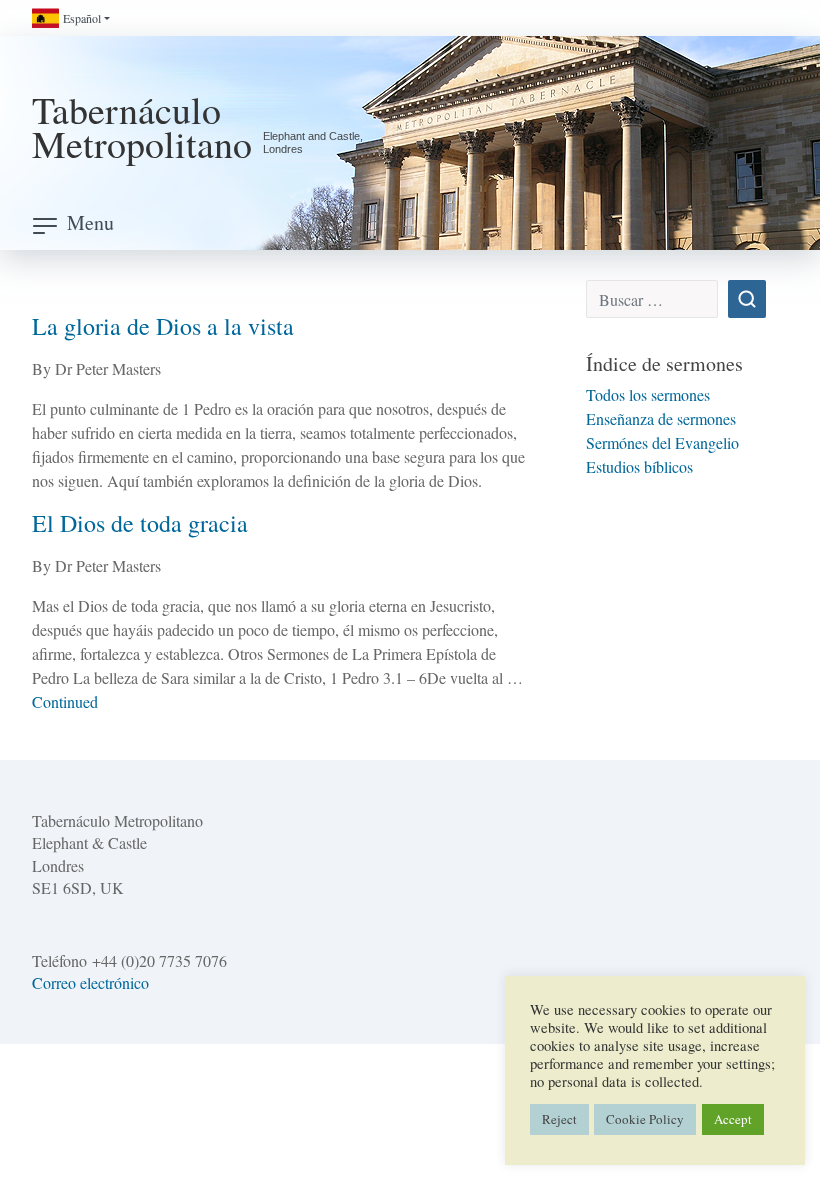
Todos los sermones (648, 394)
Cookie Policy (645, 1119)
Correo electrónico (90, 982)
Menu (90, 222)
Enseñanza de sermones (661, 418)
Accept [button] (733, 1119)
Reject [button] (559, 1119)
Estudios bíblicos (639, 466)
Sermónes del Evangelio (662, 442)
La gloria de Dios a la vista (163, 326)
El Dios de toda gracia (140, 523)
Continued (65, 701)
